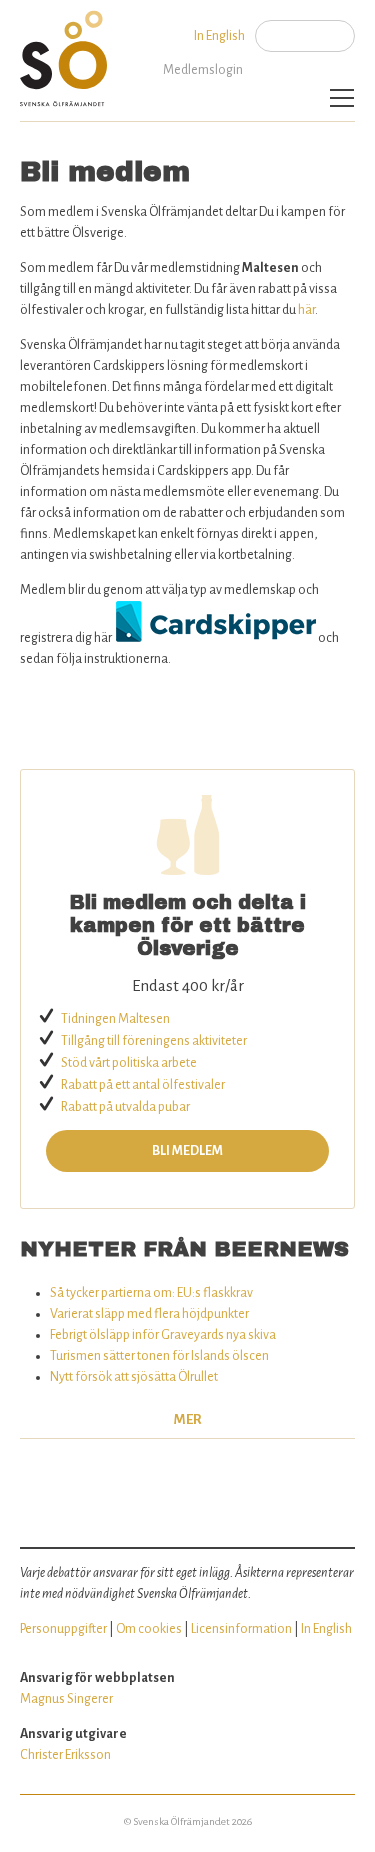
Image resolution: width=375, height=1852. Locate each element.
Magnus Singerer (66, 1699)
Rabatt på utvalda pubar (125, 1107)
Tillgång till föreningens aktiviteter (154, 1041)
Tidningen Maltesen (115, 1019)
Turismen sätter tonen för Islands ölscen (159, 1356)
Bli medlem (187, 1151)
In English (219, 36)
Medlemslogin (203, 70)
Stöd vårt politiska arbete (129, 1063)
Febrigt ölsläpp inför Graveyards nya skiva (163, 1335)
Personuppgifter (63, 1629)
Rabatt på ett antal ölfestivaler (143, 1085)
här (306, 310)
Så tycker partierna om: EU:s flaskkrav (151, 1293)
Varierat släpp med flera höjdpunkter (149, 1314)
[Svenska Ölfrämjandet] (67, 53)
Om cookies (149, 1629)
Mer (188, 1419)
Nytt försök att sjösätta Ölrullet (134, 1377)
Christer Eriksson (65, 1755)
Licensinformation (241, 1629)
